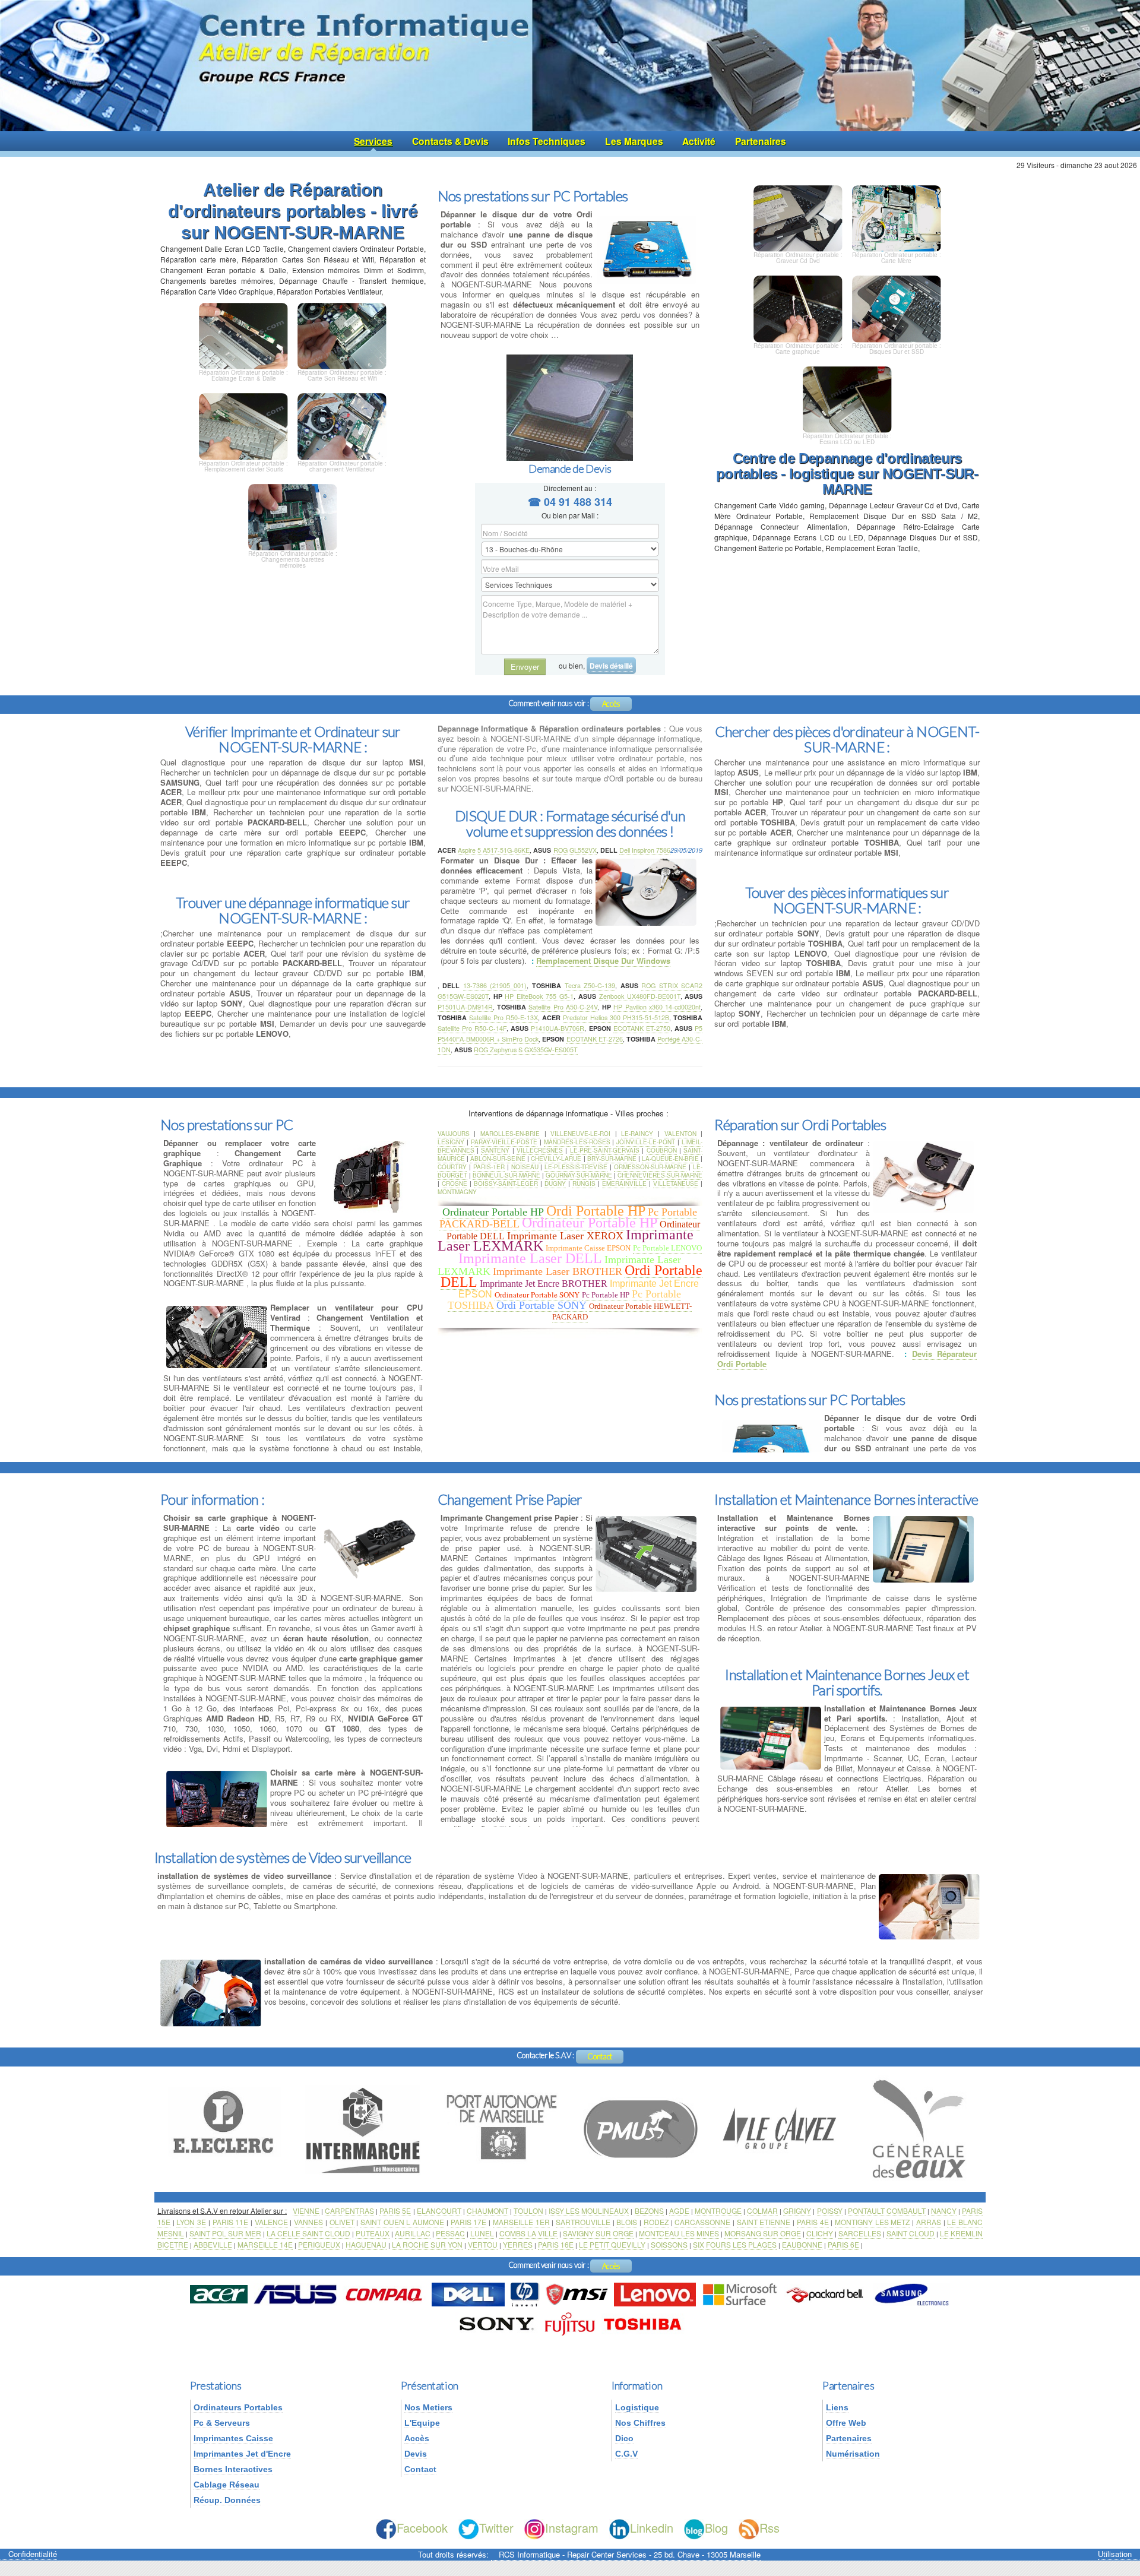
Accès (611, 704)
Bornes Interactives (233, 2469)
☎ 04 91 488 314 (570, 502)
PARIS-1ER (489, 1167)
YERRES (518, 2244)
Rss (769, 2528)
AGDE (679, 2211)
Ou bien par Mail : (570, 515)
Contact (600, 2056)
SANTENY (495, 1150)
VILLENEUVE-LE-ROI (580, 1134)
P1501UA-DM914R (465, 1007)
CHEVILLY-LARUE (556, 1159)
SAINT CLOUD (911, 2233)
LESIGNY (451, 1142)
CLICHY (820, 2233)
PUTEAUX (373, 2233)
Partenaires (761, 141)
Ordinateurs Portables (238, 2407)
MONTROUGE (718, 2211)
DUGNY (555, 1183)
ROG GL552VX (575, 850)
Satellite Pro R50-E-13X (503, 1018)
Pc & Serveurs (222, 2423)
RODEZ (656, 2222)
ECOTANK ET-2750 (642, 1028)
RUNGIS (584, 1183)
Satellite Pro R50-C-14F (472, 1028)
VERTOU (483, 2244)
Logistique (637, 2407)
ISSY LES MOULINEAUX (589, 2211)
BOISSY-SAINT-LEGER (506, 1183)
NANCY (944, 2211)
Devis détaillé (611, 666)
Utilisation (1115, 2554)
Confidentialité (33, 2554)
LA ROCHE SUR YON (427, 2244)
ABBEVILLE (213, 2244)
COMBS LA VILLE (528, 2233)
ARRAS (929, 2222)
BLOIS (627, 2222)
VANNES (308, 2222)
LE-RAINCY (637, 1134)
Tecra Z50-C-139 (590, 985)
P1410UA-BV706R (558, 1028)
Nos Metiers (428, 2407)
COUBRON (662, 1150)
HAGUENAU (366, 2244)
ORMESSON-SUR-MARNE (650, 1167)
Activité (699, 141)
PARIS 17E (469, 2222)
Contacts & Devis (450, 141)
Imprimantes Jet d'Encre (242, 2454)
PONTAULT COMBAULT (887, 2211)
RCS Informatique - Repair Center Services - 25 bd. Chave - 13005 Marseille (630, 2554)
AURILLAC (413, 2233)
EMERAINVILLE (624, 1183)
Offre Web (846, 2423)
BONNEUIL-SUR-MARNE (506, 1175)
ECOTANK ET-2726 (595, 1039)
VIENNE (306, 2211)
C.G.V (626, 2454)
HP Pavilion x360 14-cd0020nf (657, 1007)
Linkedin (652, 2528)
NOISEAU (525, 1167)
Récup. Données (227, 2500)
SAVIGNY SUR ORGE (598, 2233)
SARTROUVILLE (583, 2222)
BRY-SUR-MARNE (612, 1159)
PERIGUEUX (319, 2244)
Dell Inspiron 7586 (645, 850)
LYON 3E (191, 2222)
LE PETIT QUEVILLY (612, 2244)
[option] (227, 2128)
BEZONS (649, 2211)
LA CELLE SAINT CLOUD (308, 2233)
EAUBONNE (802, 2244)
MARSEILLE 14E (265, 2244)
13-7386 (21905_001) (495, 985)
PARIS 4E (813, 2222)
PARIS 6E (843, 2244)
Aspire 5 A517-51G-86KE (494, 850)
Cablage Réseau (227, 2485)
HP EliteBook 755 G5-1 (539, 996)
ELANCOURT (439, 2211)
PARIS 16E (556, 2244)
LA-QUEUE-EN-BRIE (670, 1159)
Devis (416, 2454)
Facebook (422, 2528)
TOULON (528, 2211)
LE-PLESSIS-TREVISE (576, 1167)
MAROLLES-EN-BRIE (510, 1134)
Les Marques (634, 141)
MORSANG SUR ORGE (763, 2233)
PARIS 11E (231, 2222)
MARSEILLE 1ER (521, 2222)
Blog (716, 2528)
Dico (624, 2438)
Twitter (496, 2528)
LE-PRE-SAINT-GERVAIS (605, 1150)
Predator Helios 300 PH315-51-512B (616, 1018)
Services (373, 141)
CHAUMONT (487, 2211)
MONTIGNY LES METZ (872, 2222)
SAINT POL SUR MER (225, 2233)
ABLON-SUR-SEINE (498, 1159)
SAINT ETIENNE (764, 2222)
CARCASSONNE (702, 2222)
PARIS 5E (395, 2211)
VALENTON (680, 1134)
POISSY (830, 2211)
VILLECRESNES (540, 1150)
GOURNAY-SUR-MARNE (579, 1175)
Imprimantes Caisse (233, 2438)
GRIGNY (797, 2211)
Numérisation (853, 2454)
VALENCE (271, 2222)
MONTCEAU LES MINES (679, 2233)
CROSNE (455, 1183)
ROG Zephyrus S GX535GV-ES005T (526, 1050)
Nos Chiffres (640, 2423)
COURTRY (452, 1167)
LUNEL (482, 2233)
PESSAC (450, 2233)
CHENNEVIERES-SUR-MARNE (660, 1175)
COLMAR (762, 2211)
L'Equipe (422, 2423)
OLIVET (342, 2222)
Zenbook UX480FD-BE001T (640, 996)
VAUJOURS (454, 1134)
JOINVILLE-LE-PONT (646, 1142)
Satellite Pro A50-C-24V (563, 1007)
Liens (837, 2407)
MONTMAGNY (457, 1192)
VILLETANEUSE (676, 1183)
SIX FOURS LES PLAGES (735, 2244)
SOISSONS (669, 2244)
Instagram (572, 2528)
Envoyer (525, 667)
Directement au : (570, 488)
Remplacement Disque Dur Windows (603, 961)
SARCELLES (860, 2233)
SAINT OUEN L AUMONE (402, 2222)
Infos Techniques (547, 141)
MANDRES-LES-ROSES (577, 1142)
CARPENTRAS (349, 2211)
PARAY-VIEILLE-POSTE (504, 1142)
